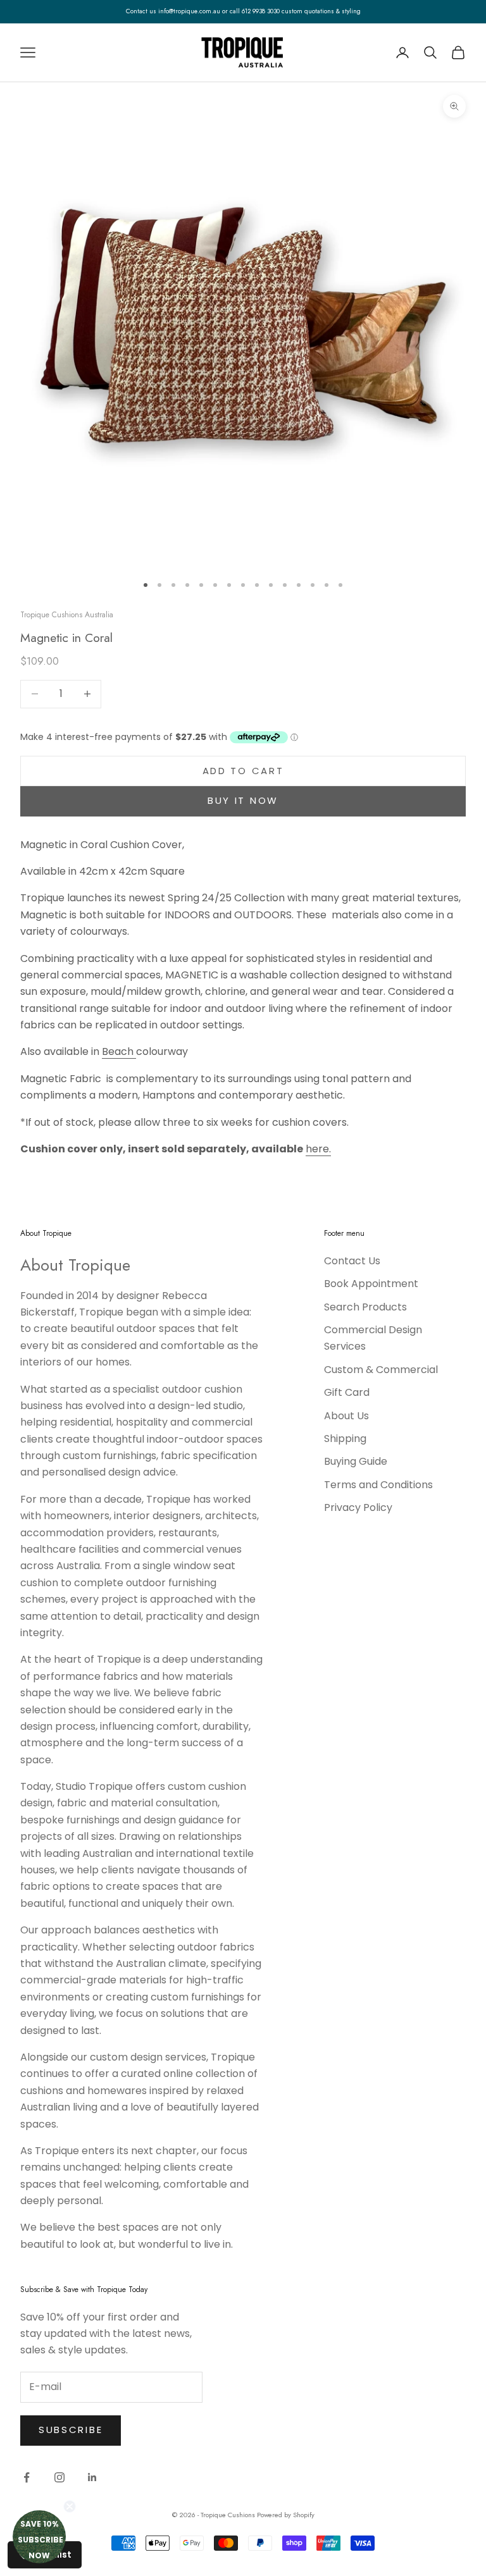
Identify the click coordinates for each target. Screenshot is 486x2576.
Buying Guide (356, 1461)
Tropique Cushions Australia (67, 615)
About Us (346, 1416)
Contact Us (352, 1261)
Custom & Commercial (381, 1370)
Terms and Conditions (378, 1485)
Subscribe (71, 2430)
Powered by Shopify (286, 2515)
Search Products (365, 1307)
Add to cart (243, 771)
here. (318, 1149)
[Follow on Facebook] (27, 2477)
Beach (119, 1051)
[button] (39, 2537)
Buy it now (243, 800)
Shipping (345, 1439)
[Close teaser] (70, 2506)
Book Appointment (371, 1284)
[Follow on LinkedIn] (92, 2477)
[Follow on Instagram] (59, 2477)
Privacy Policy (358, 1507)
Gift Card (347, 1392)
